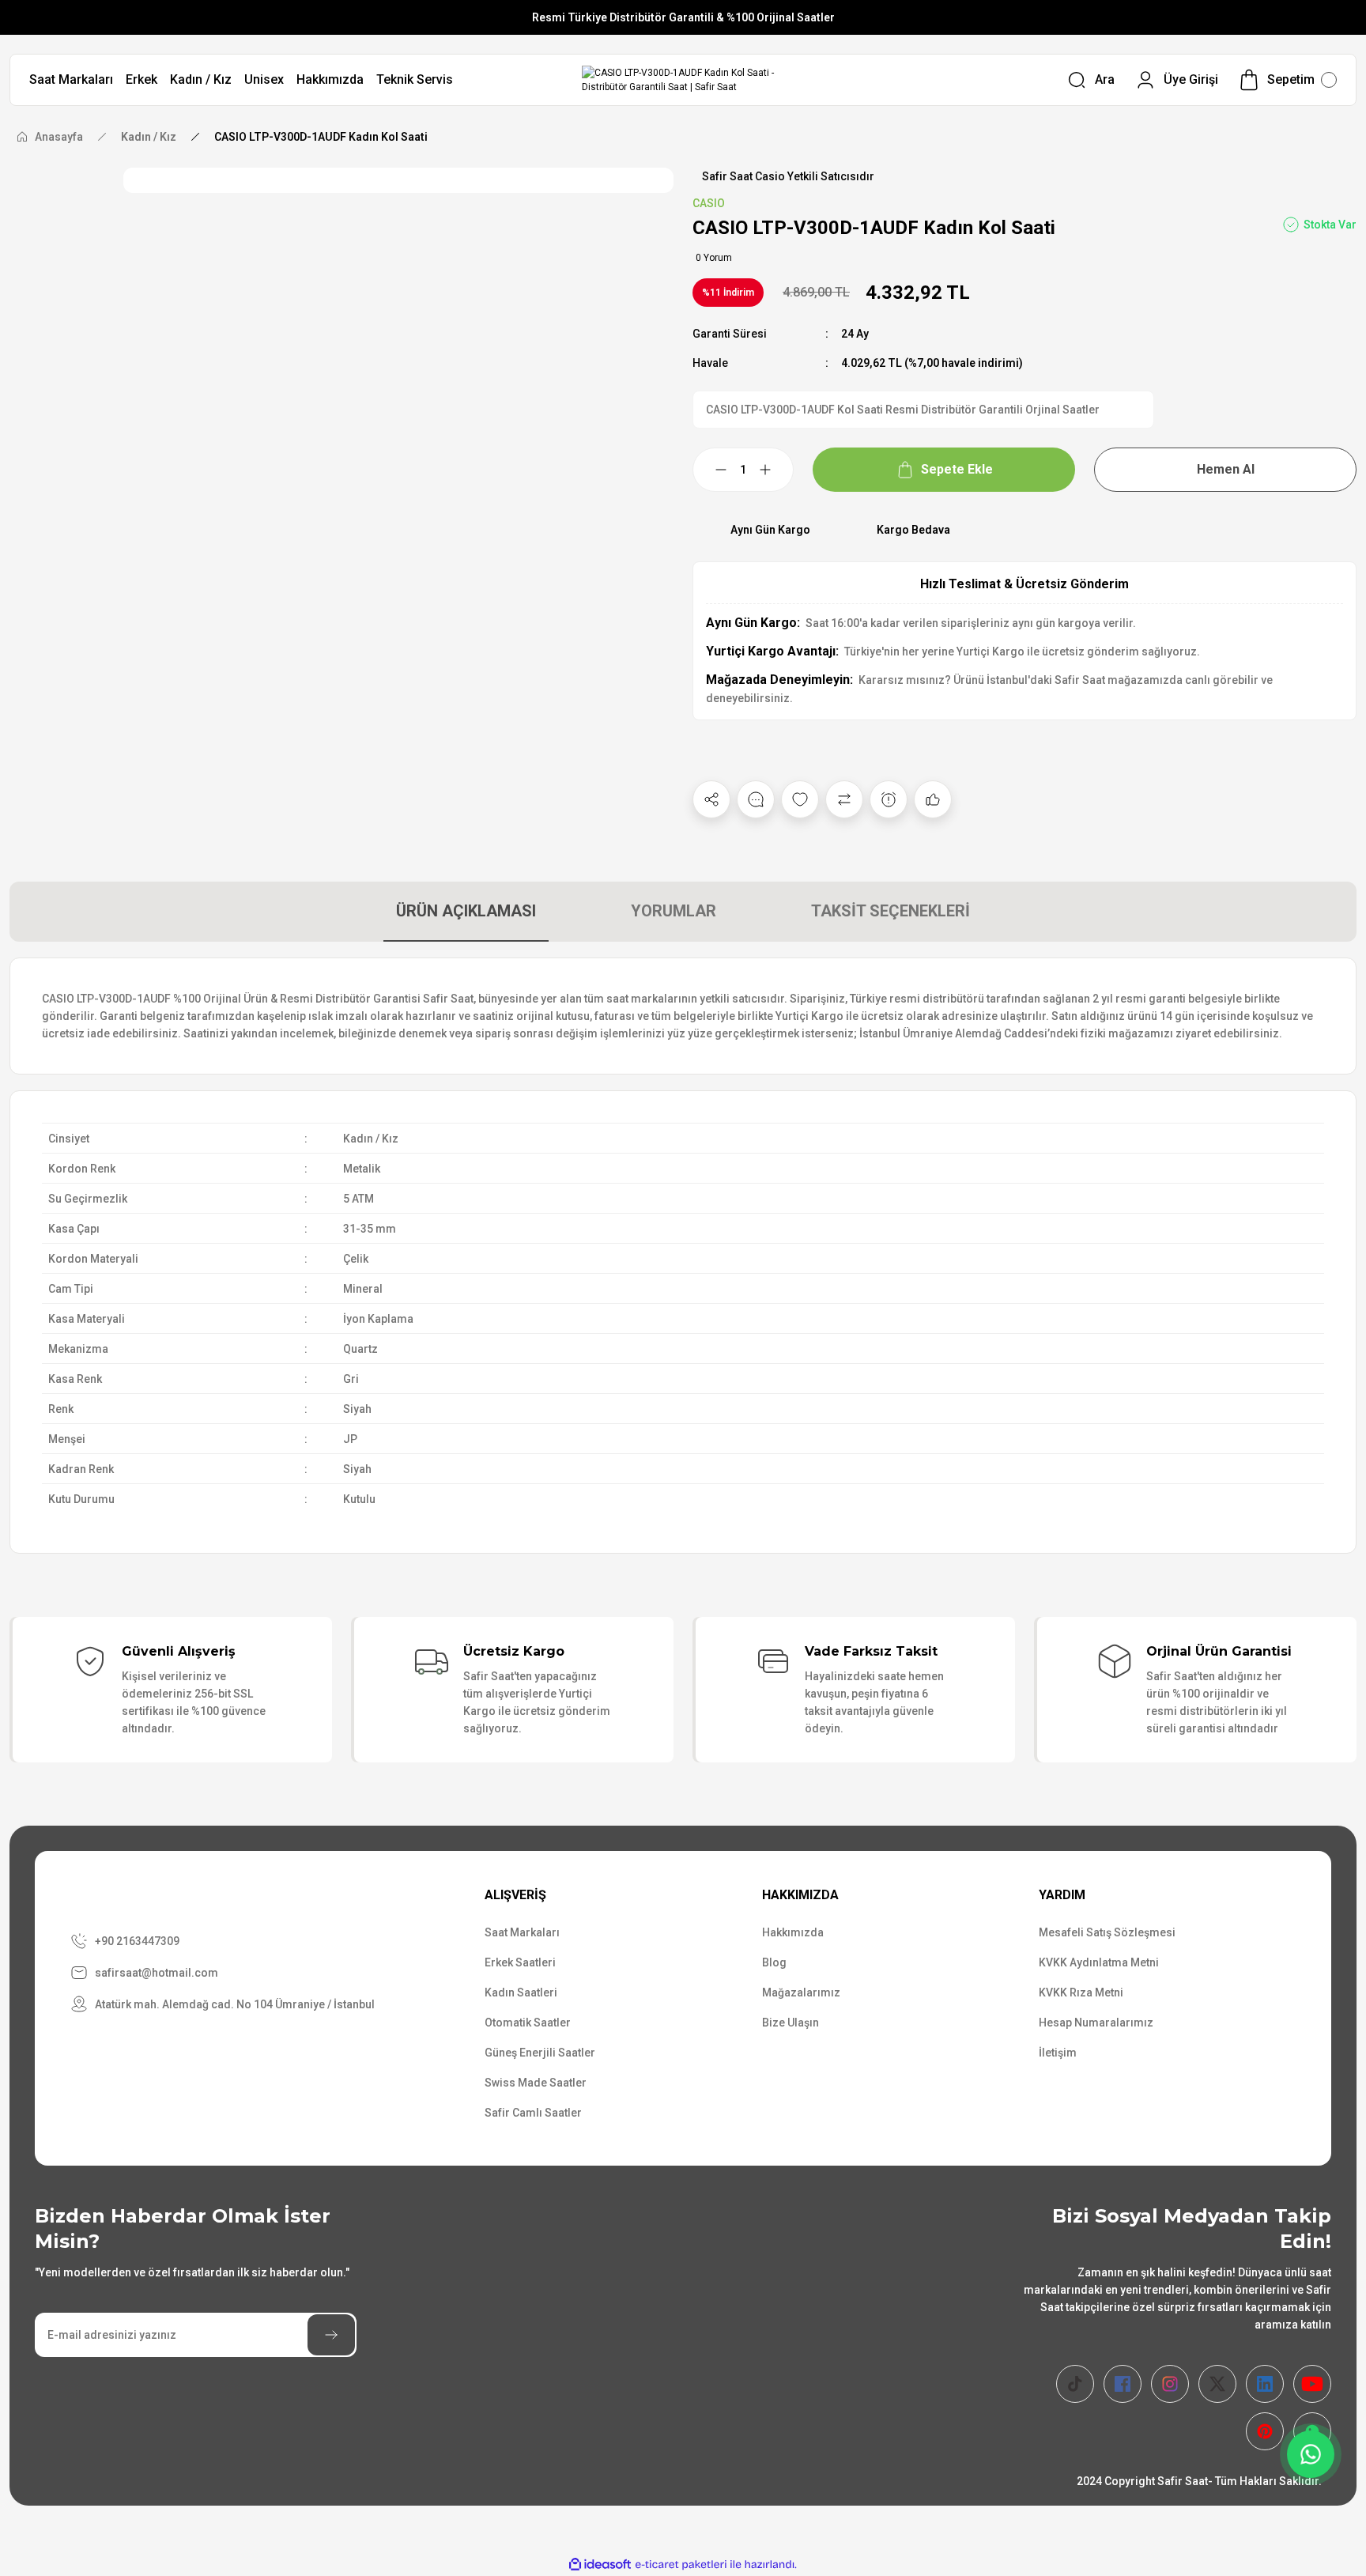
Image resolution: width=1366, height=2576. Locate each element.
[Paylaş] (711, 799)
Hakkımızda (793, 1932)
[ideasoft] (600, 2565)
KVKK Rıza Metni (1081, 1992)
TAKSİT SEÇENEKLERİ (891, 911)
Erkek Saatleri (520, 1962)
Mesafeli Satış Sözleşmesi (1107, 1932)
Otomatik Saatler (528, 2023)
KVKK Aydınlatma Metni (1099, 1962)
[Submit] (331, 2335)
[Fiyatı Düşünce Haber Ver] (889, 799)
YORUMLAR (674, 911)
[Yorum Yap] (756, 799)
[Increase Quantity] (775, 470)
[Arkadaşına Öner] (933, 799)
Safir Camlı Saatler (533, 2113)
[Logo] (683, 80)
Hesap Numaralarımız (1096, 2023)
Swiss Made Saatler (536, 2083)
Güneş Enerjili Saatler (540, 2053)
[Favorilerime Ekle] (800, 799)
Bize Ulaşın (791, 2023)
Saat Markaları (522, 1932)
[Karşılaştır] (844, 799)
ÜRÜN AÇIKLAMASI (466, 911)
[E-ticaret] (681, 2565)
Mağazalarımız (801, 1992)
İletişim (1058, 2053)
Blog (774, 1962)
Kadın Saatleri (521, 1992)
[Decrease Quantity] (711, 470)
